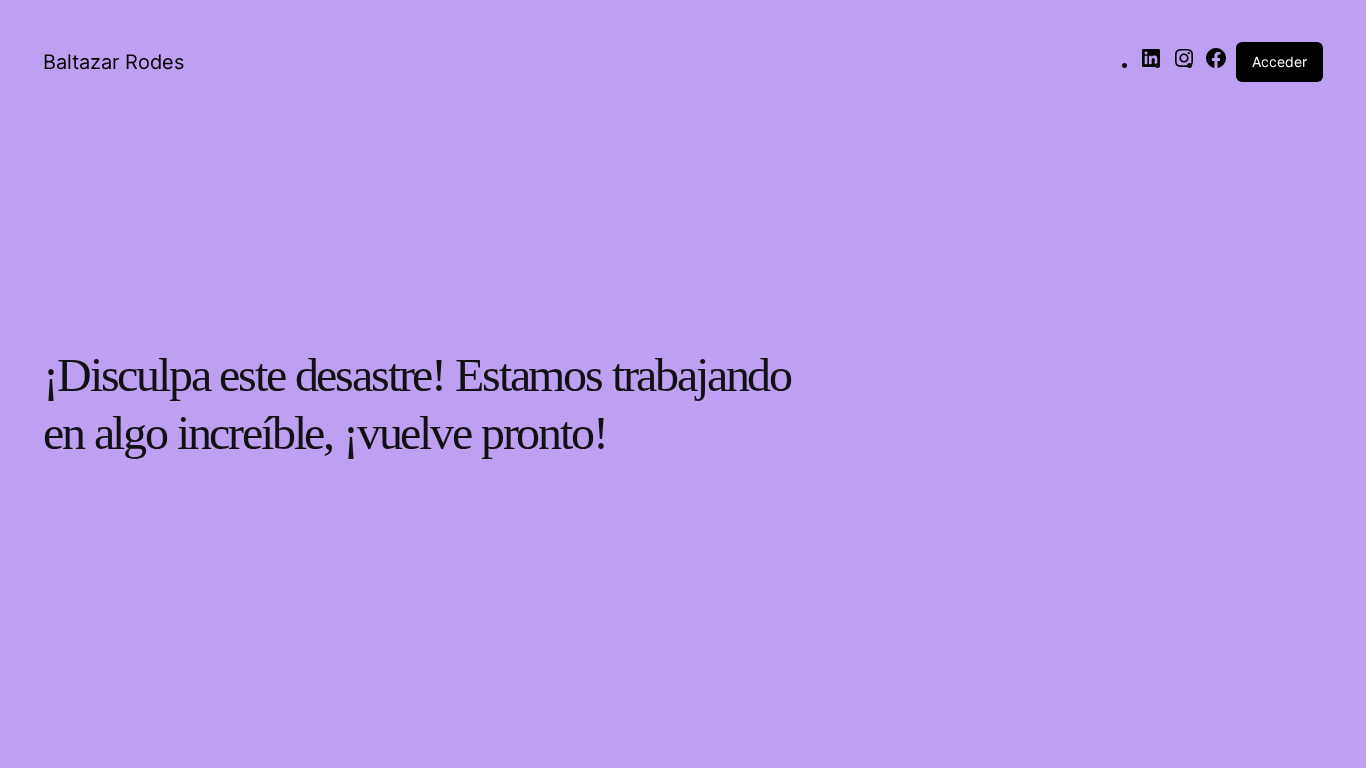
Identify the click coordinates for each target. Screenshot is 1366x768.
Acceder (1279, 61)
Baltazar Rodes (113, 62)
